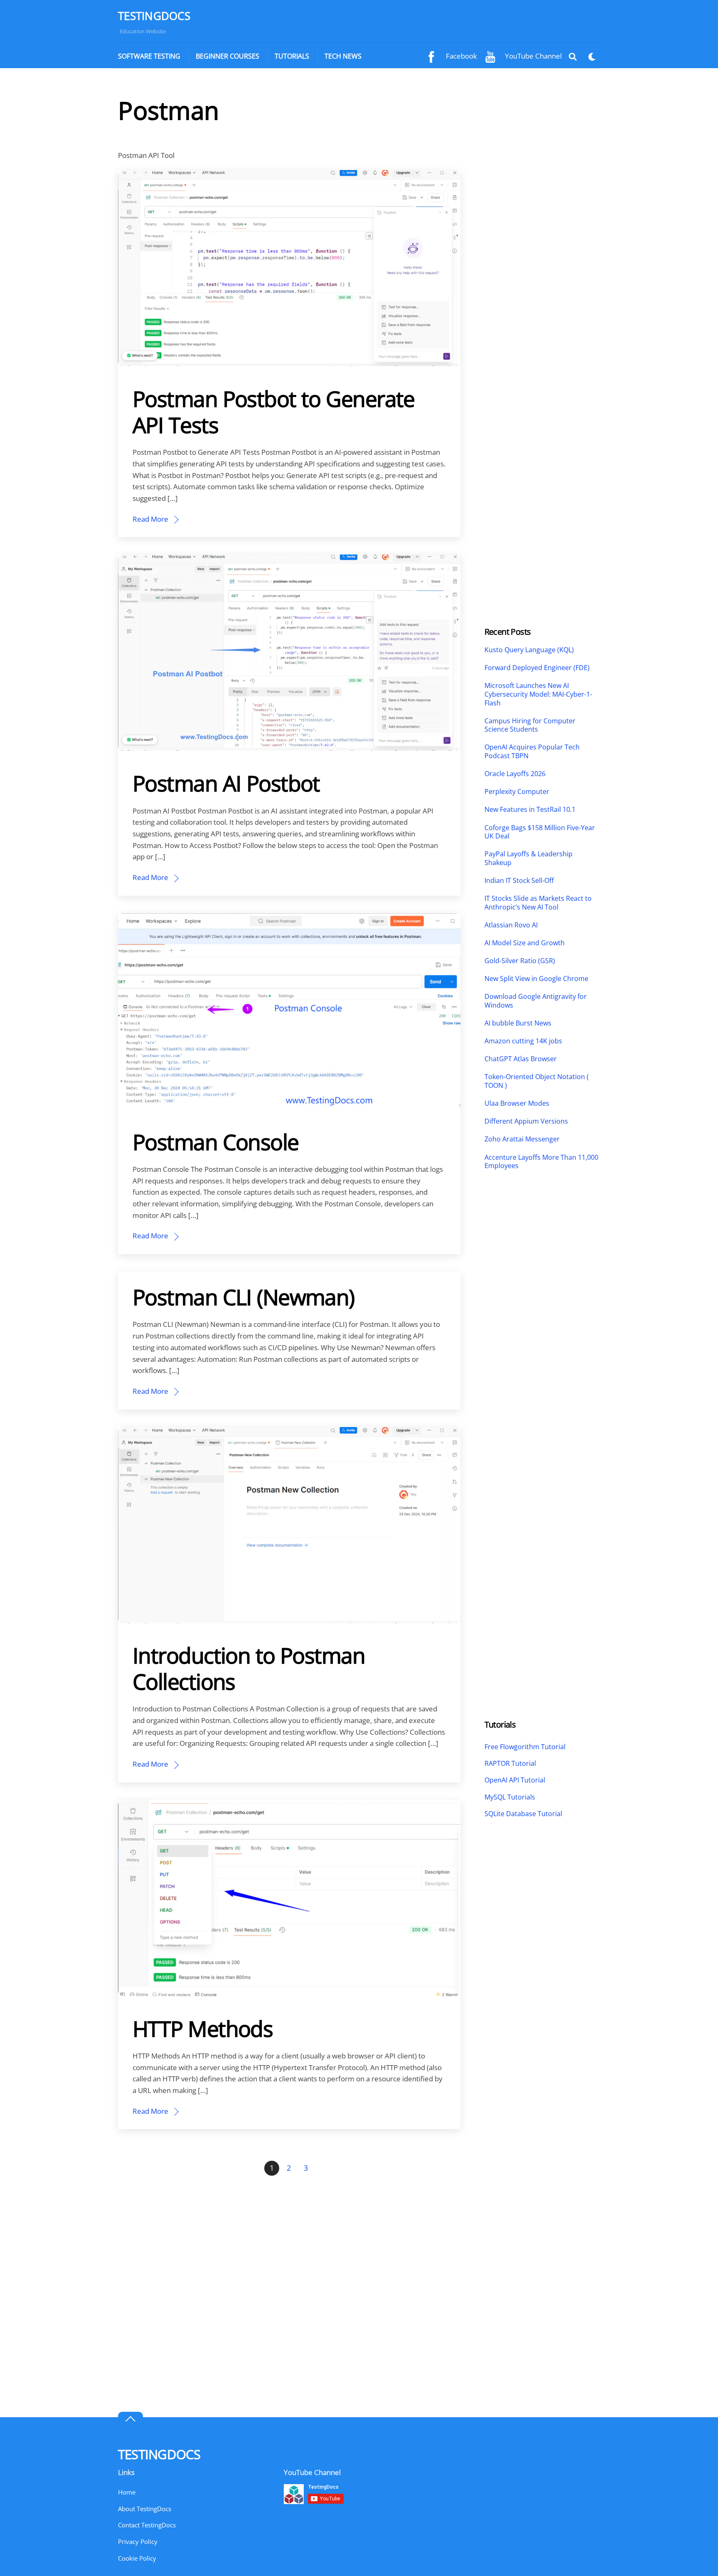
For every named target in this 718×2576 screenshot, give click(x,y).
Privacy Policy (138, 2541)
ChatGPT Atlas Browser (521, 1059)
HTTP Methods (203, 2028)
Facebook (461, 56)
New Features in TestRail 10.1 (530, 810)
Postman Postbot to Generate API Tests (274, 412)
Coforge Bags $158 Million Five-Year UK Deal (540, 832)
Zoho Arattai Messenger (522, 1139)
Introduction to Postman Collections (249, 1668)
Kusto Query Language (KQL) (529, 650)
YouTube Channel (532, 56)
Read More (150, 519)
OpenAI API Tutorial (515, 1780)
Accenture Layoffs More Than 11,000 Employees (541, 1162)
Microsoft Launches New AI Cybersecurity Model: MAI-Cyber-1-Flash (538, 694)
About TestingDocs (145, 2509)
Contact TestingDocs (147, 2525)
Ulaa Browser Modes (517, 1103)
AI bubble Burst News (518, 1023)
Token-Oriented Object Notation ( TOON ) (537, 1081)
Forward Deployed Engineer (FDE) (537, 668)
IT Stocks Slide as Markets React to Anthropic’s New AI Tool (538, 903)
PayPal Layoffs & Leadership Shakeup (529, 858)
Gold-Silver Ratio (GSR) (520, 961)
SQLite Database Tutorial (523, 1814)
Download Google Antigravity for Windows (536, 1001)
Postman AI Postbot (226, 783)
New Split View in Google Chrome (536, 979)
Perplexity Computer (518, 792)
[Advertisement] (542, 220)
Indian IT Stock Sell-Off (519, 881)
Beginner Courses (227, 56)
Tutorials (292, 56)
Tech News (343, 56)
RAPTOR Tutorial (510, 1763)
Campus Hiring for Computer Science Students (530, 725)
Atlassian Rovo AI (511, 925)
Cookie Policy (137, 2558)
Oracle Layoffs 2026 (515, 774)
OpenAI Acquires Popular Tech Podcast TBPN (532, 752)
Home (127, 2492)
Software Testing (149, 56)
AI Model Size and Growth (525, 943)
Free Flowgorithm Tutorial (525, 1747)
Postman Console (216, 1142)
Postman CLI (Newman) (243, 1297)
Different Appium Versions (527, 1121)
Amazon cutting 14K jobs (523, 1041)
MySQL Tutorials (510, 1797)
